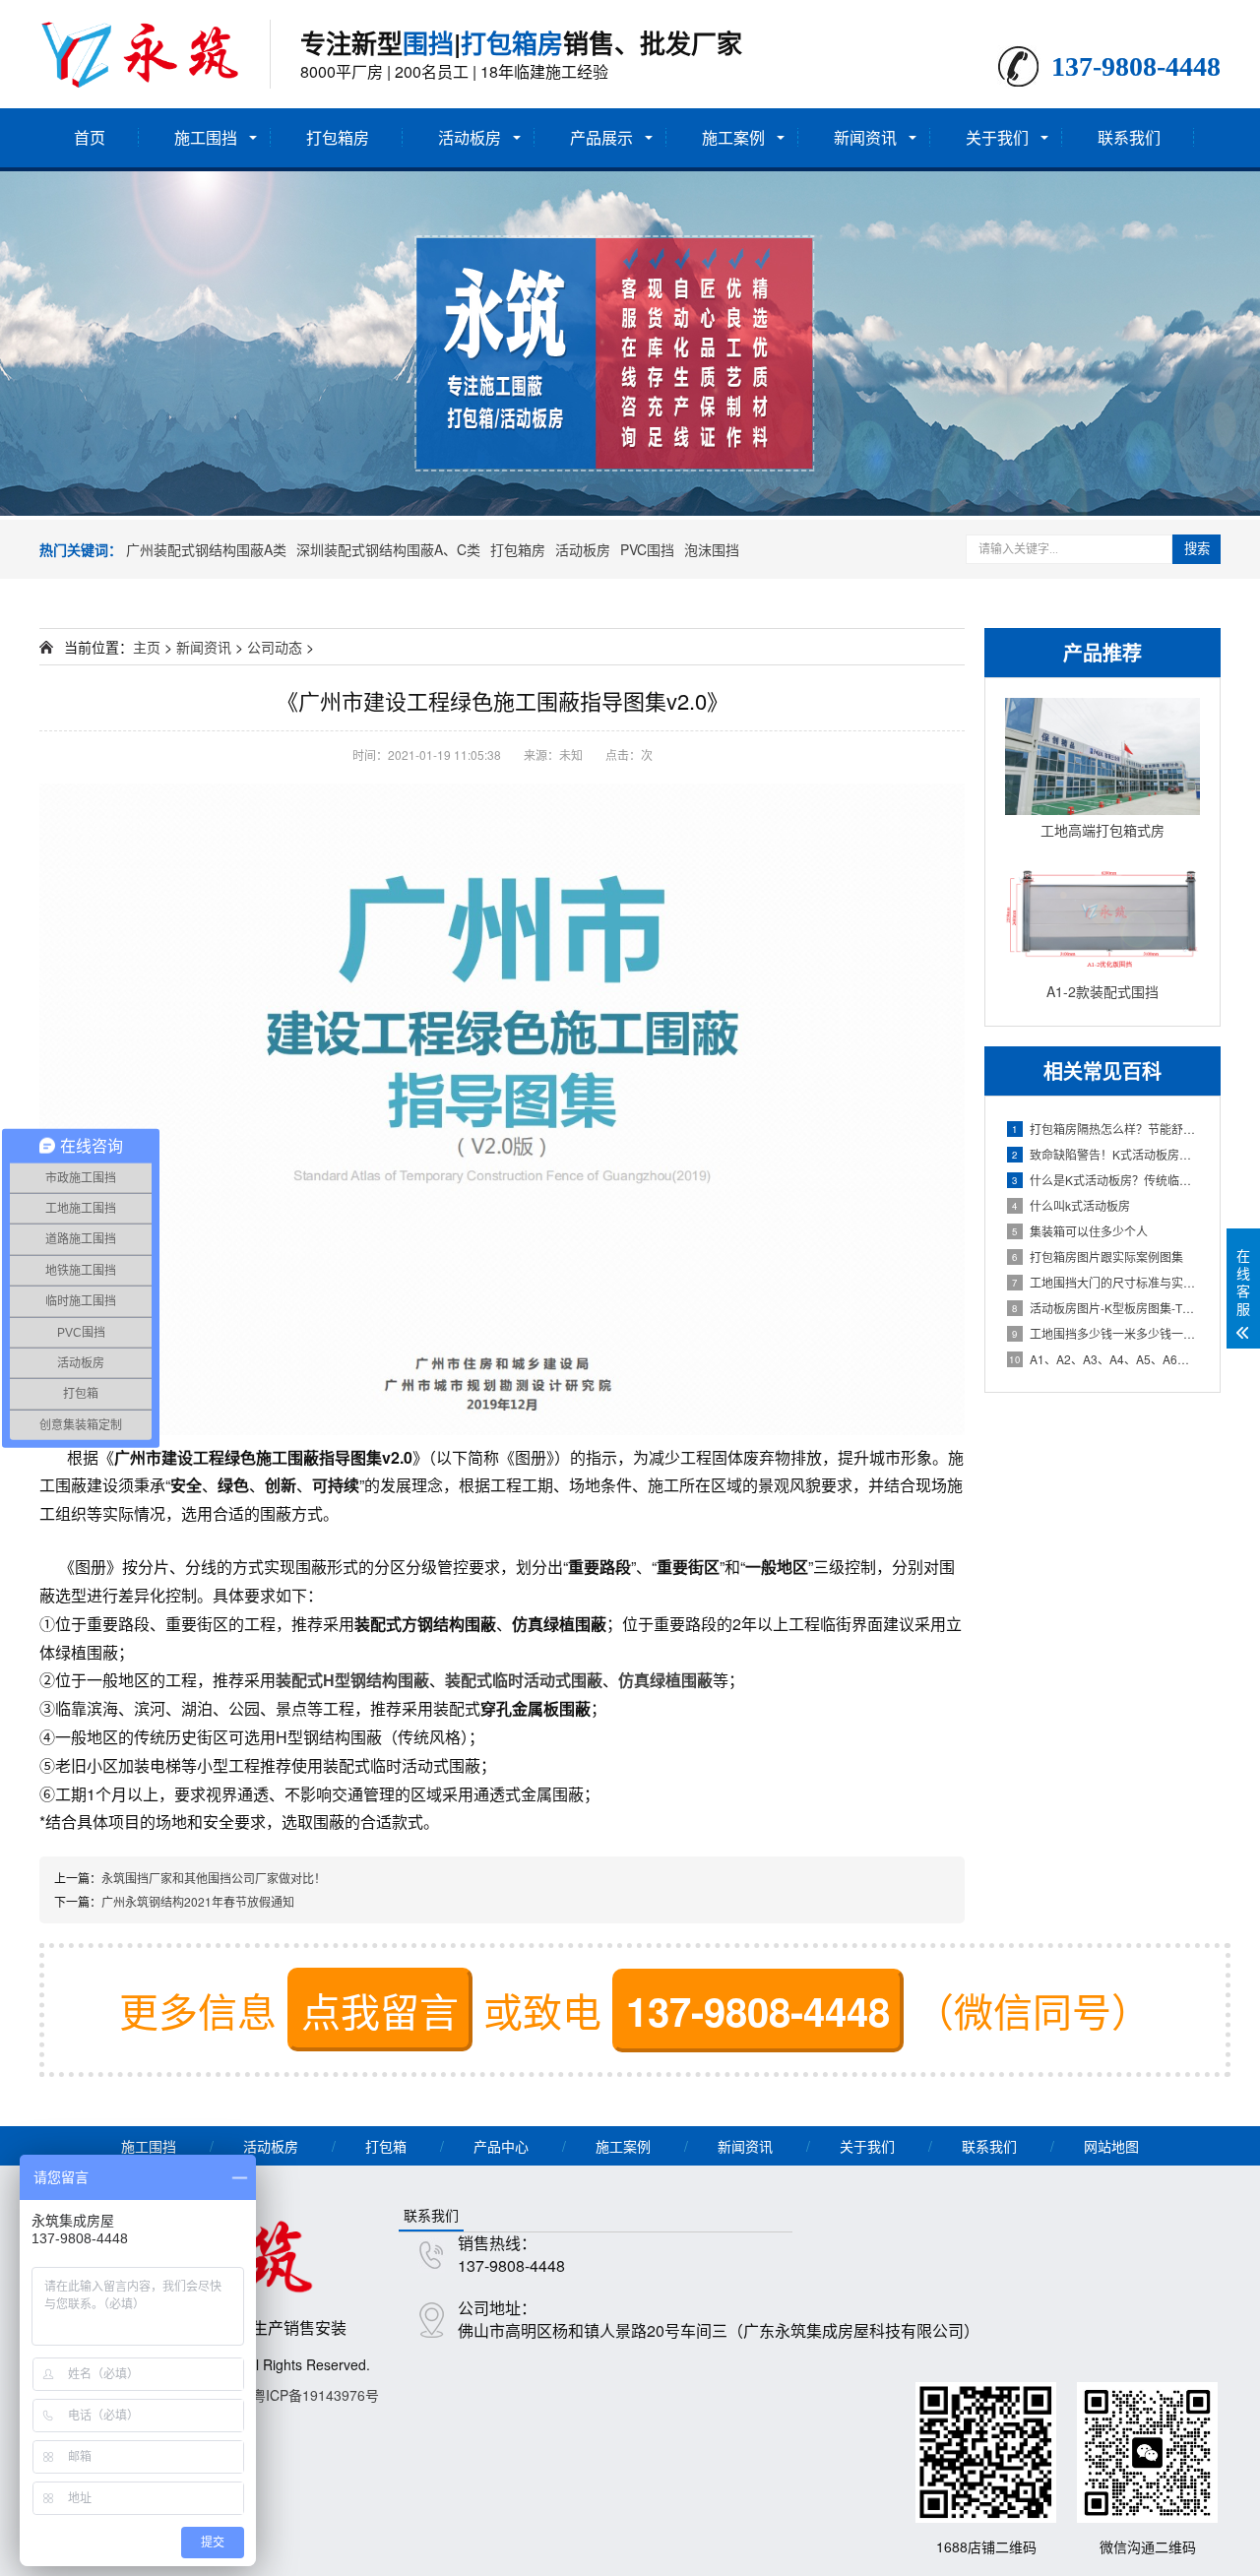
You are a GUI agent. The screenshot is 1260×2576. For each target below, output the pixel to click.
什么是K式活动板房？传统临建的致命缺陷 (1106, 1180)
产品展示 (601, 137)
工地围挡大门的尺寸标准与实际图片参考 (1106, 1282)
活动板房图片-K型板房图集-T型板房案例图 (1106, 1308)
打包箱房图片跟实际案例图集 (1098, 1257)
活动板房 (470, 137)
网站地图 (1111, 2146)
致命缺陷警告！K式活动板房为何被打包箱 (1106, 1154)
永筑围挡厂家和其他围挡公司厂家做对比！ (214, 1878)
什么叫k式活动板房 (1071, 1205)
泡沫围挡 (712, 549)
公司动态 (275, 647)
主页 (147, 647)
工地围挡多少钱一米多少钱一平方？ (1106, 1333)
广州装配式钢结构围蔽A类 (206, 549)
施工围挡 (206, 137)
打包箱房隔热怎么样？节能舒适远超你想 (1106, 1129)
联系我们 (1129, 137)
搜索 (1197, 549)
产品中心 (501, 2146)
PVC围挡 (647, 549)
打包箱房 (338, 137)
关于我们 (997, 137)
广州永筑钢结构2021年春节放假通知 (198, 1901)
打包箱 (386, 2146)
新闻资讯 (865, 137)
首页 (90, 137)
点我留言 (380, 2010)
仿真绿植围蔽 (665, 1680)
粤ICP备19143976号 (315, 2395)
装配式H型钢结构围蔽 (352, 1680)
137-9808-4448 (758, 2011)
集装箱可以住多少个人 (1080, 1231)
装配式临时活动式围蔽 (524, 1680)
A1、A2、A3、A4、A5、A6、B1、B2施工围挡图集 (1104, 1359)
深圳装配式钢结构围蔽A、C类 (388, 549)
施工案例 (733, 137)
